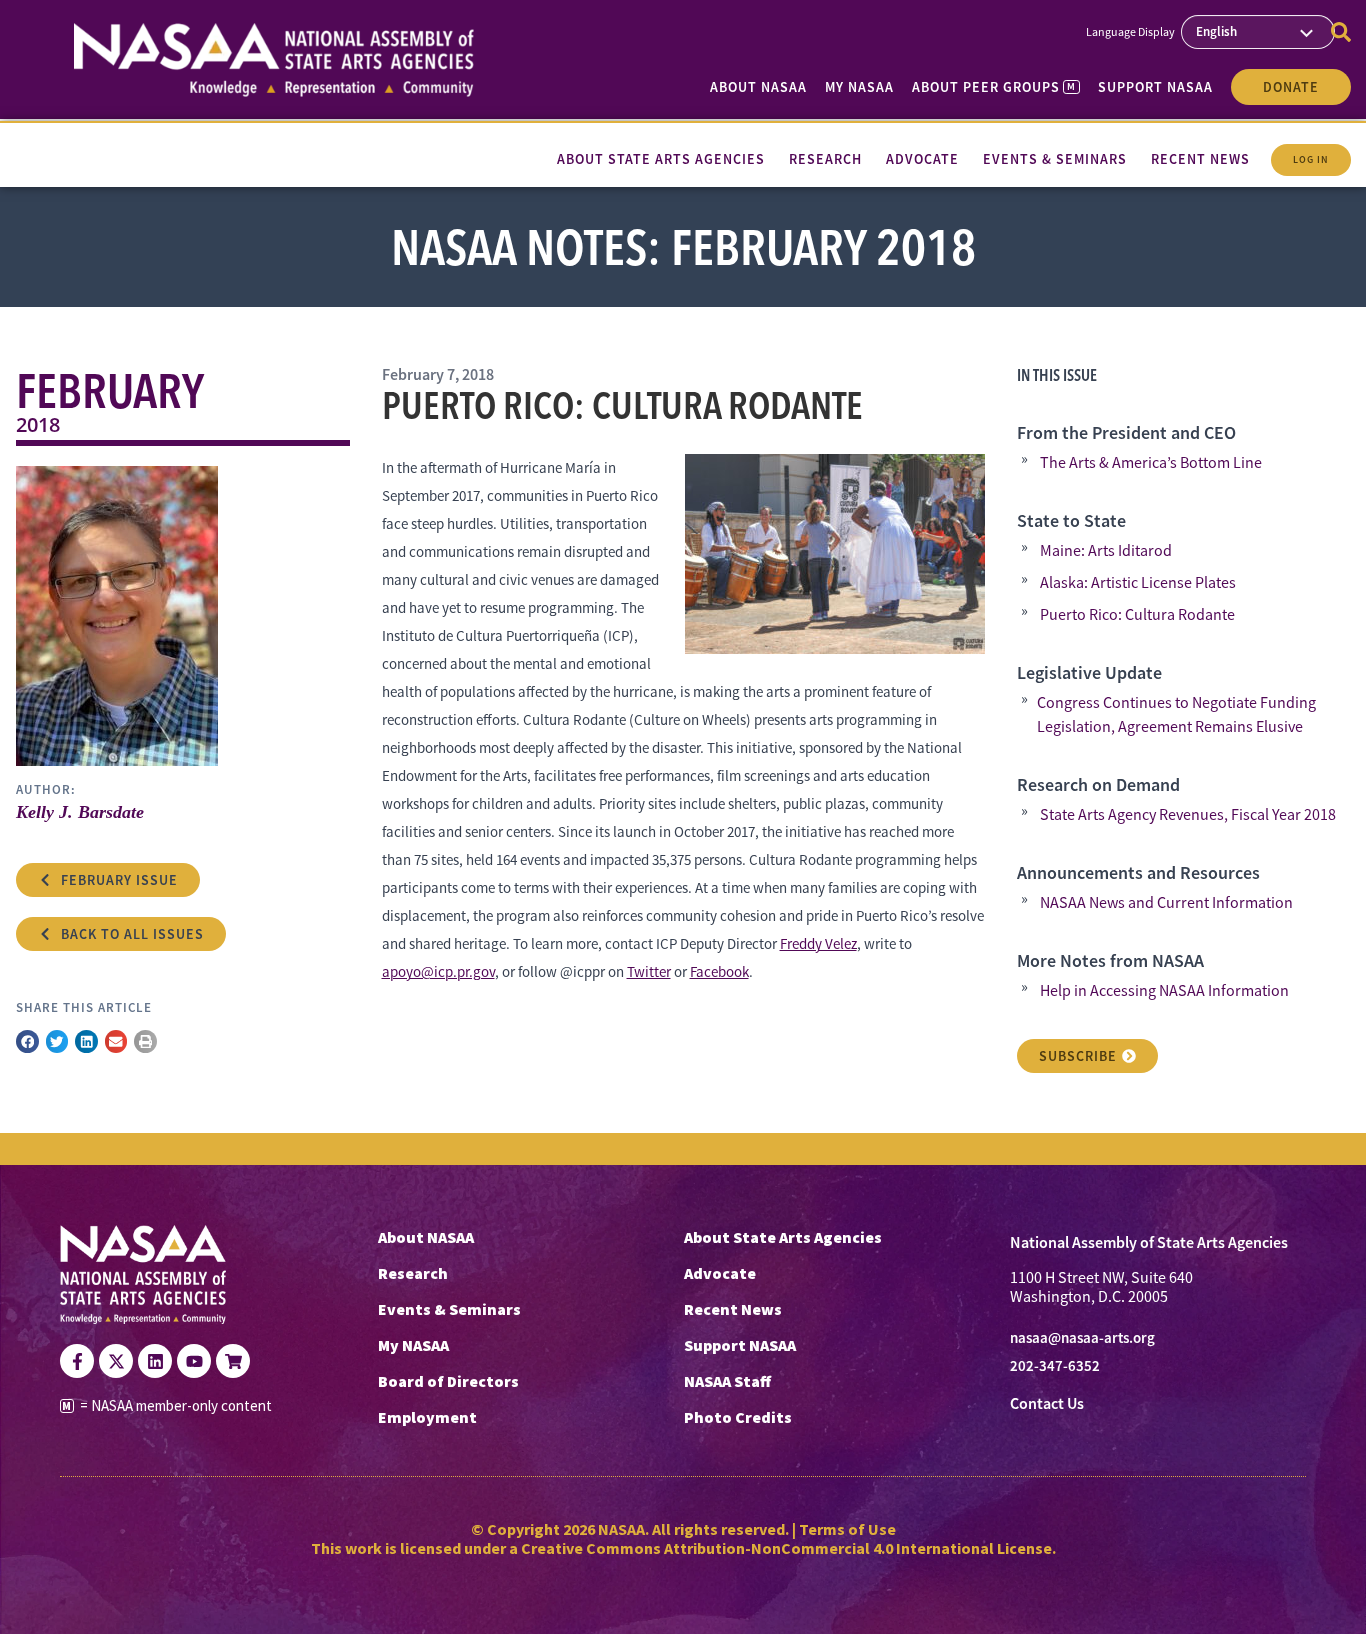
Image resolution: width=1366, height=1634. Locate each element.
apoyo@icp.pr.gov (438, 971)
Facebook (719, 971)
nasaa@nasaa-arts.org (1082, 1338)
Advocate (720, 1273)
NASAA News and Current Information (1166, 903)
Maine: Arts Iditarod (1106, 551)
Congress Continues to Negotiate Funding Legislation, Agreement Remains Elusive (1176, 715)
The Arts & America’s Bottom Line (1151, 463)
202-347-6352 (1055, 1366)
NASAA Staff (727, 1381)
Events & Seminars (449, 1309)
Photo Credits (738, 1417)
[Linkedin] (155, 1361)
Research (413, 1273)
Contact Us (1047, 1403)
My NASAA (859, 87)
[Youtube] (194, 1361)
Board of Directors (448, 1381)
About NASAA (758, 87)
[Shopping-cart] (233, 1361)
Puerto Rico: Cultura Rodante (1137, 615)
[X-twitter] (116, 1361)
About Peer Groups (993, 87)
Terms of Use (847, 1529)
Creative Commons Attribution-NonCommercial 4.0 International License (786, 1548)
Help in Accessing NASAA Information (1164, 991)
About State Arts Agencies (783, 1237)
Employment (427, 1417)
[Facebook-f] (77, 1361)
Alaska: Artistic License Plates (1138, 583)
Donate (1291, 87)
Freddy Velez (818, 943)
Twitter (649, 971)
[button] (27, 1041)
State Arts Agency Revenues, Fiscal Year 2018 (1188, 815)
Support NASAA (1155, 87)
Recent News (733, 1309)
